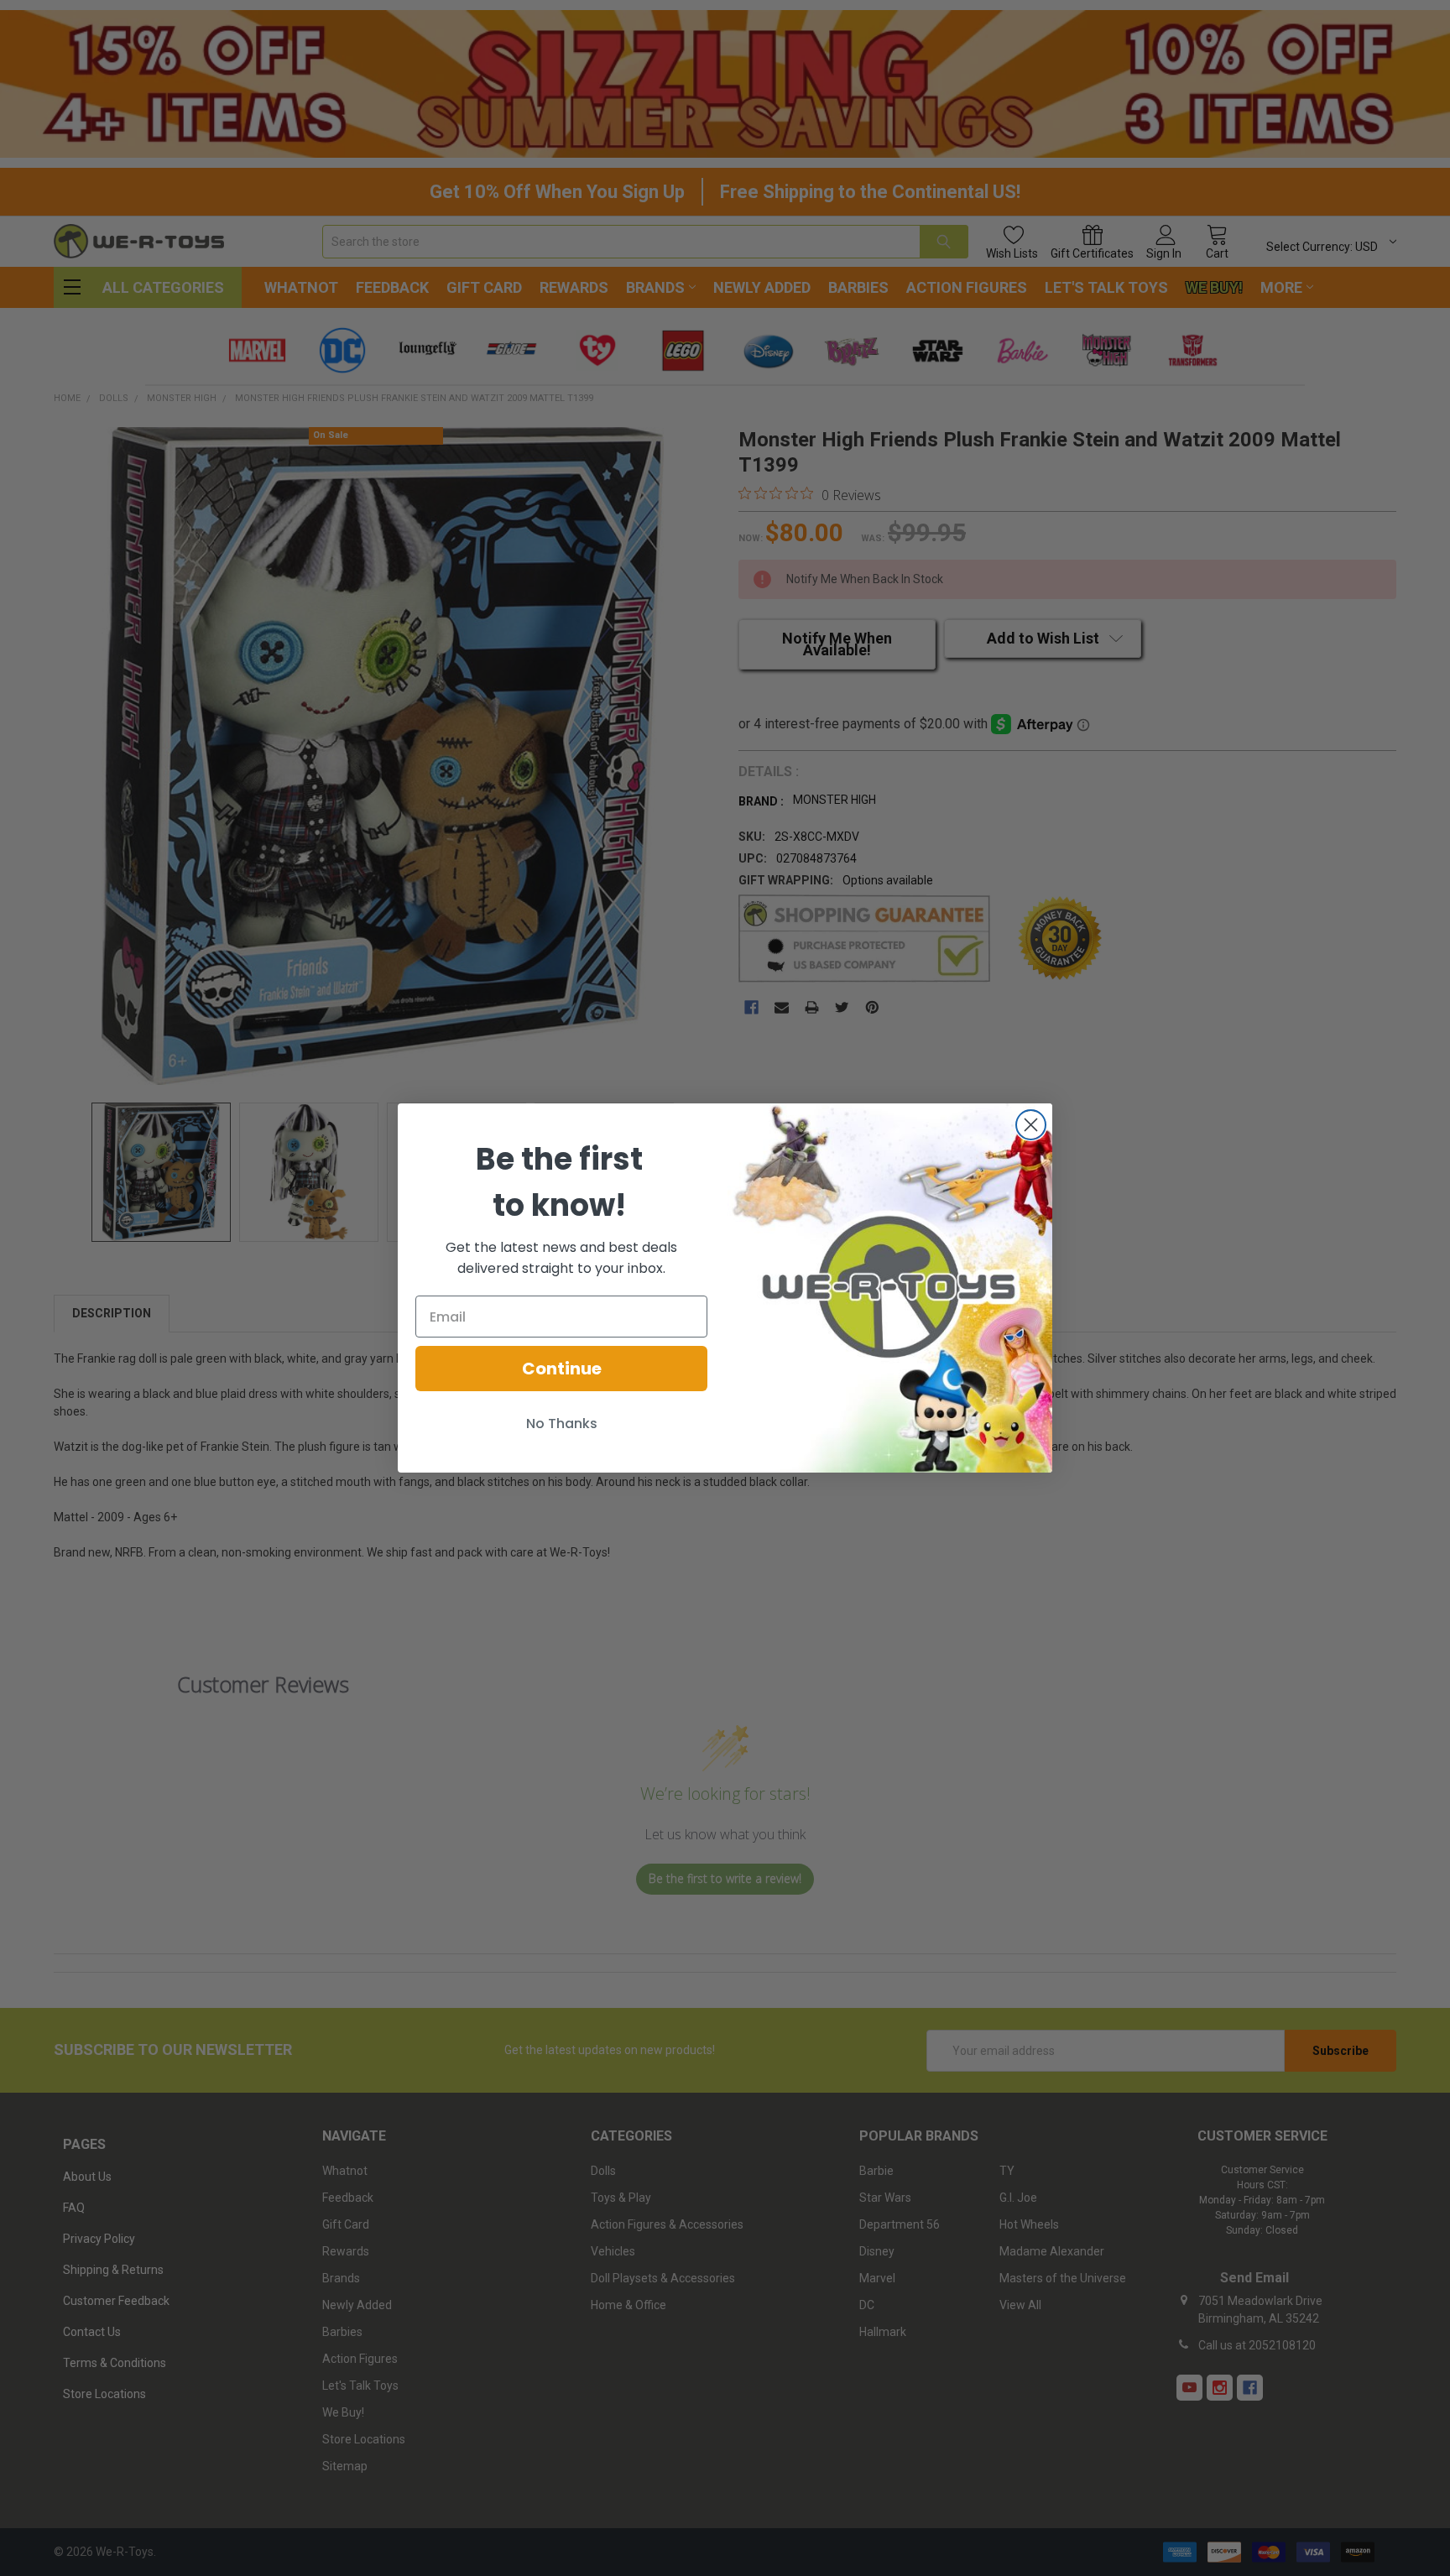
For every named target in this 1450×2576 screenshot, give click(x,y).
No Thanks (562, 1424)
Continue (562, 1369)
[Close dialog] (1031, 1125)
